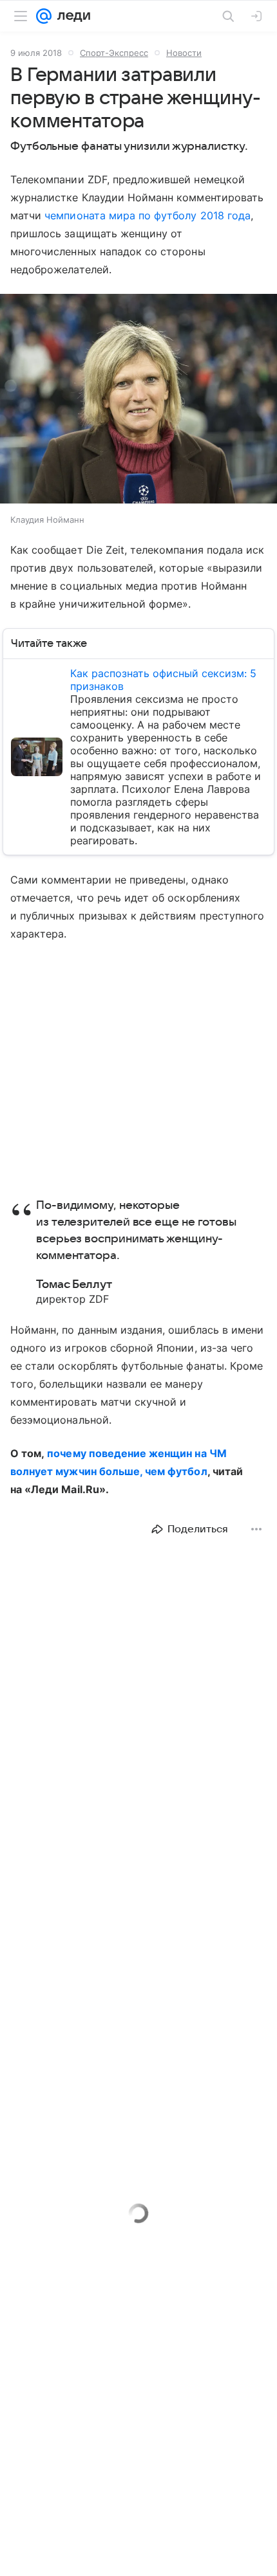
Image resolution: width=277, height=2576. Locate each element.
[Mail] (44, 16)
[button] (138, 400)
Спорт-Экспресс (114, 53)
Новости (184, 53)
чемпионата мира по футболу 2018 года (148, 215)
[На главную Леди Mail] (71, 16)
